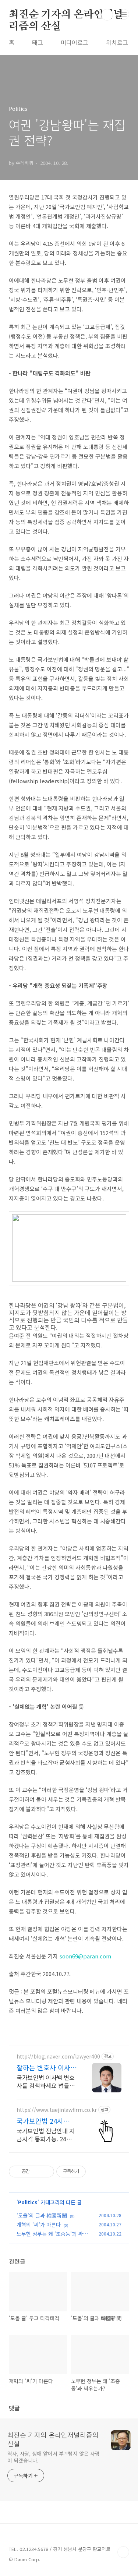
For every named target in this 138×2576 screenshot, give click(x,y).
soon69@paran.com (85, 1956)
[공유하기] (37, 2172)
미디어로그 (75, 42)
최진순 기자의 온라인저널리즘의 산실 (66, 15)
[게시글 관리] (46, 2172)
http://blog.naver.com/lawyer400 (58, 2056)
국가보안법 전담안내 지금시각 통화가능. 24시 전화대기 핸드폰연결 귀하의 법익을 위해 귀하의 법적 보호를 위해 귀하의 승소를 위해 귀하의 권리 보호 (46, 2135)
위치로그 (117, 42)
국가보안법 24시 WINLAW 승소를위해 (46, 2121)
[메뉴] (124, 14)
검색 (107, 15)
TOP (123, 2552)
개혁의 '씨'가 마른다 (39, 2225)
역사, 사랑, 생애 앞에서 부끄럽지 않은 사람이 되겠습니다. (54, 2457)
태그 (38, 42)
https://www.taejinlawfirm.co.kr (57, 2110)
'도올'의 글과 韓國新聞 (42, 2215)
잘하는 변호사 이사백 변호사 (47, 2067)
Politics (28, 2202)
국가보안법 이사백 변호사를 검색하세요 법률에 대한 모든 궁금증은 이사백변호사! (46, 2081)
